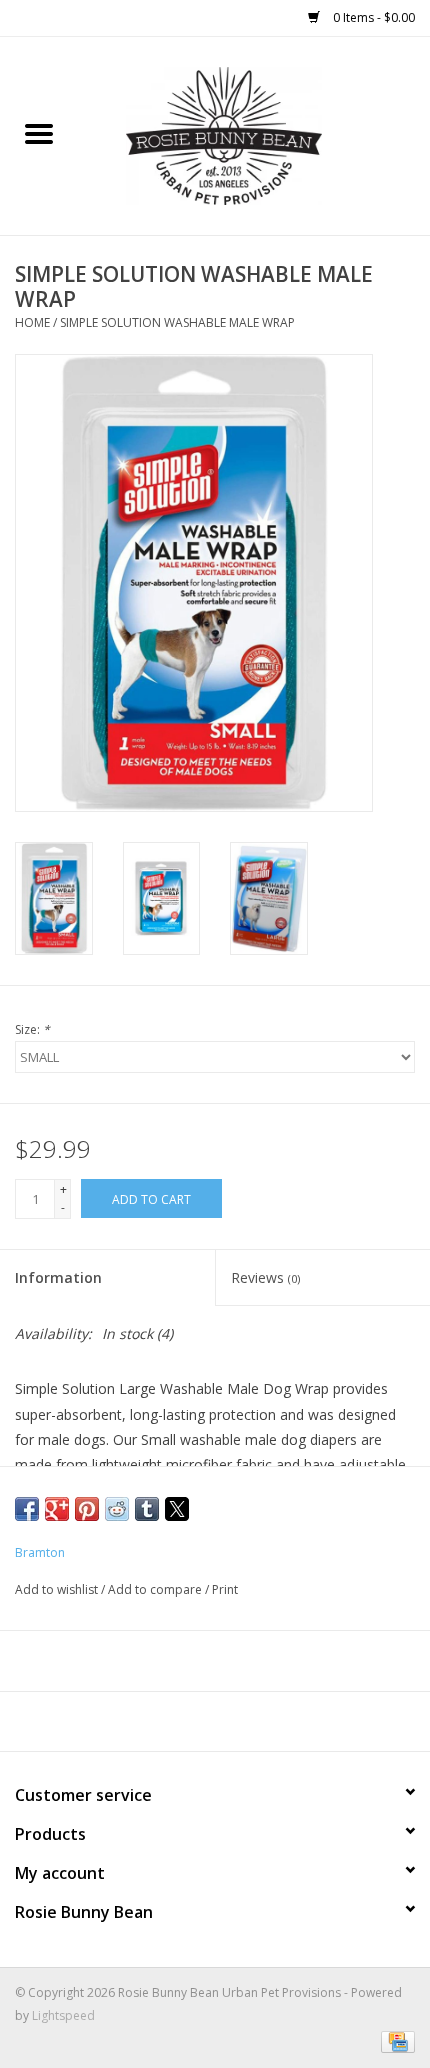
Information (58, 1277)
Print (225, 1589)
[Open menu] (39, 133)
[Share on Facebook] (27, 1509)
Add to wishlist (58, 1589)
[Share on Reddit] (117, 1509)
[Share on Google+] (57, 1509)
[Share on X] (177, 1509)
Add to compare (156, 1589)
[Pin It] (87, 1509)
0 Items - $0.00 (372, 17)
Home (32, 322)
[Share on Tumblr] (147, 1509)
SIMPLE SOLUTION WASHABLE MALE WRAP (177, 322)
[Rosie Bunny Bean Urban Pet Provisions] (254, 134)
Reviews (265, 1277)
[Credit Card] (394, 2040)
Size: (32, 1029)
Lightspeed (63, 2015)
